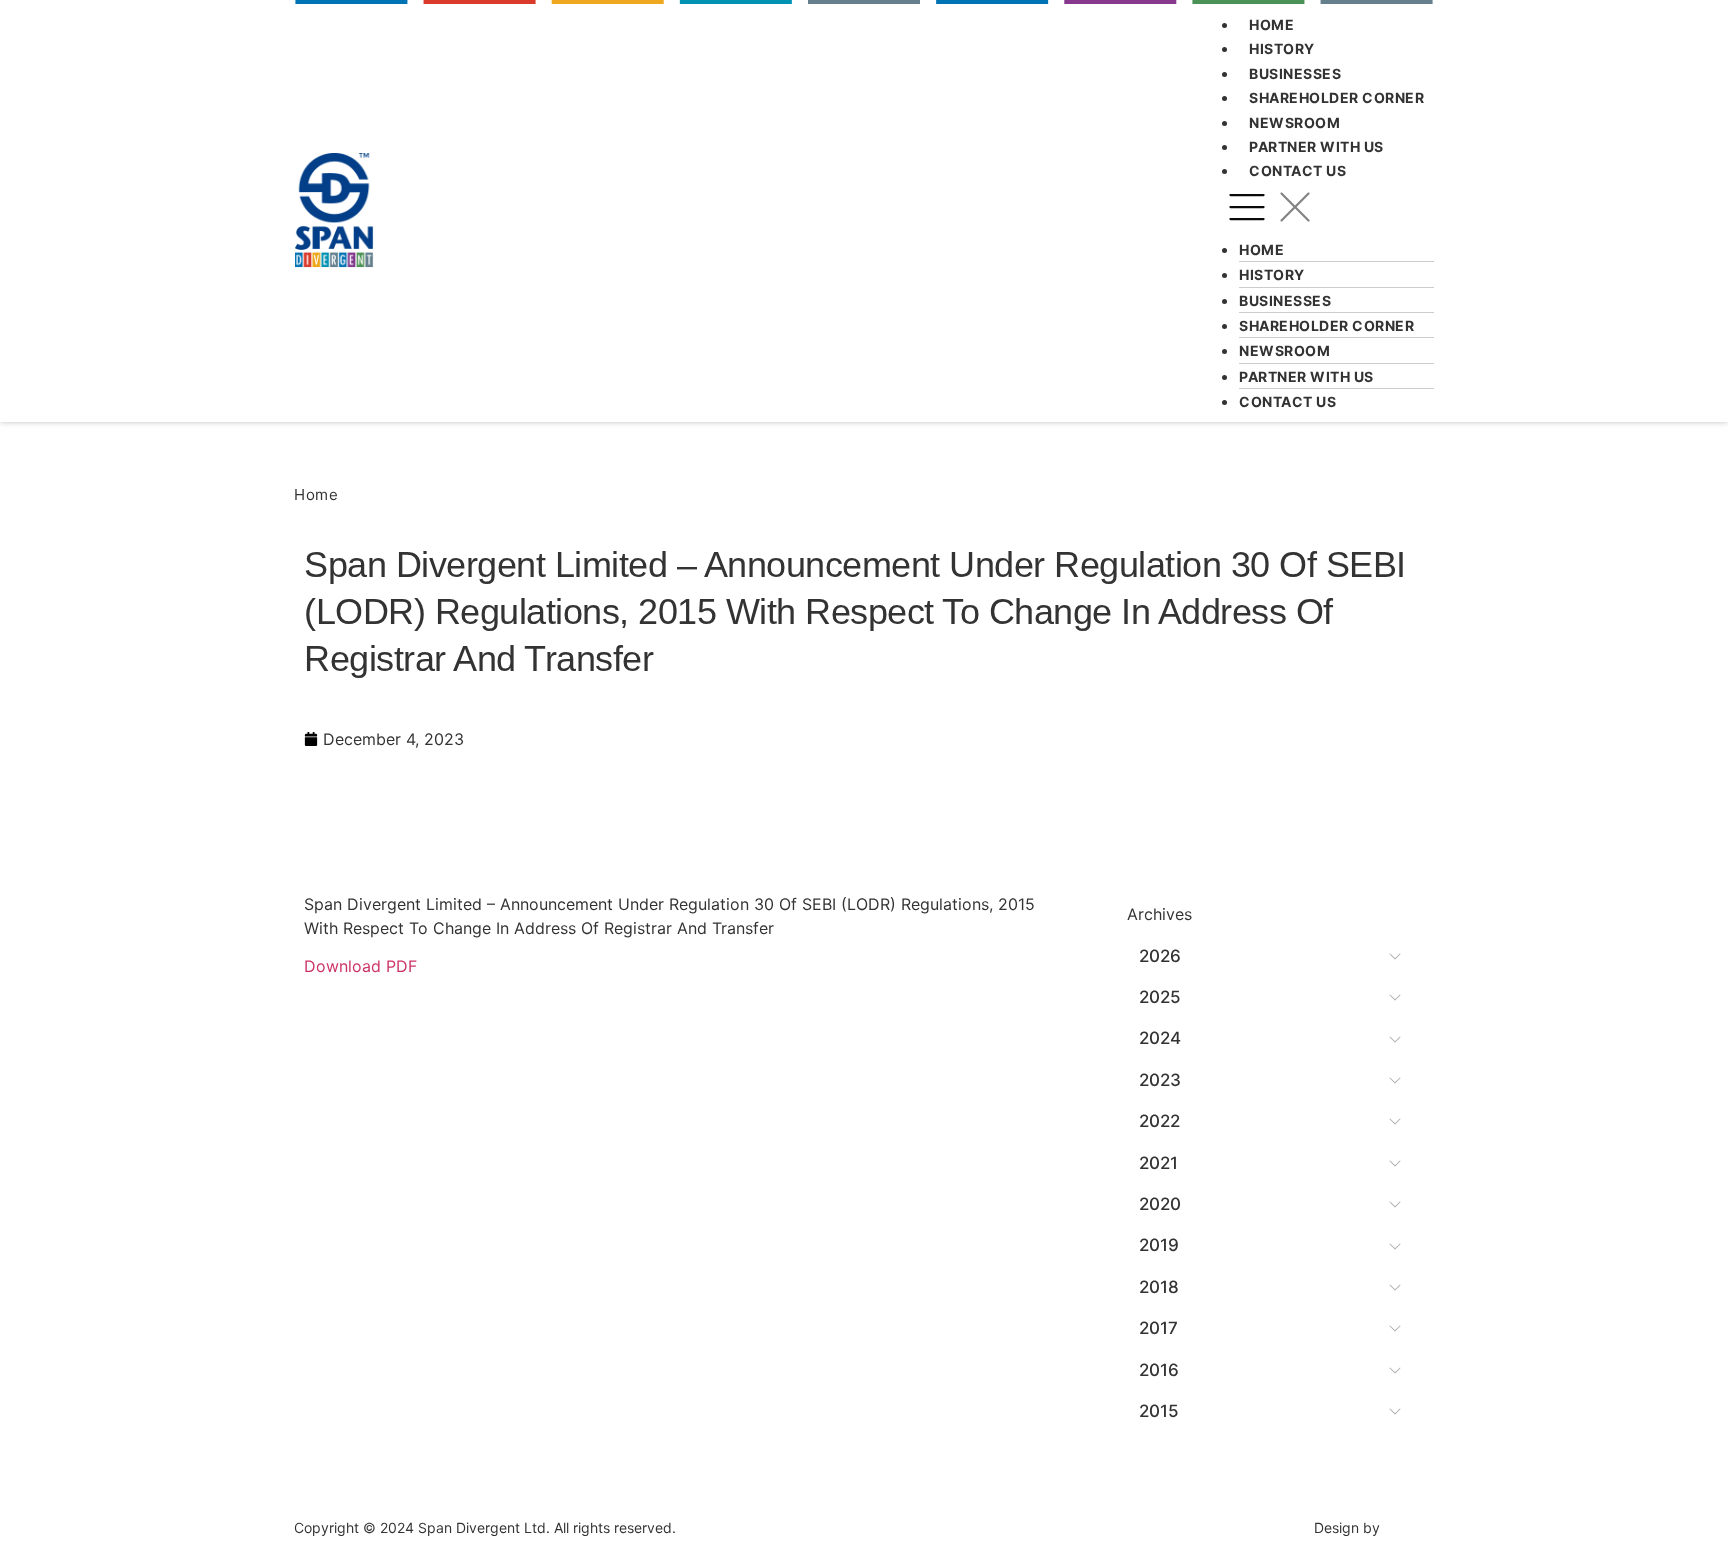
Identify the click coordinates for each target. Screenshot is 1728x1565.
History (1282, 48)
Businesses (1295, 73)
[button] (1328, 210)
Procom (1409, 1527)
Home (1271, 24)
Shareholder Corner (1336, 97)
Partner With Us (1316, 146)
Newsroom (1294, 122)
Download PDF (360, 966)
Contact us (1297, 170)
